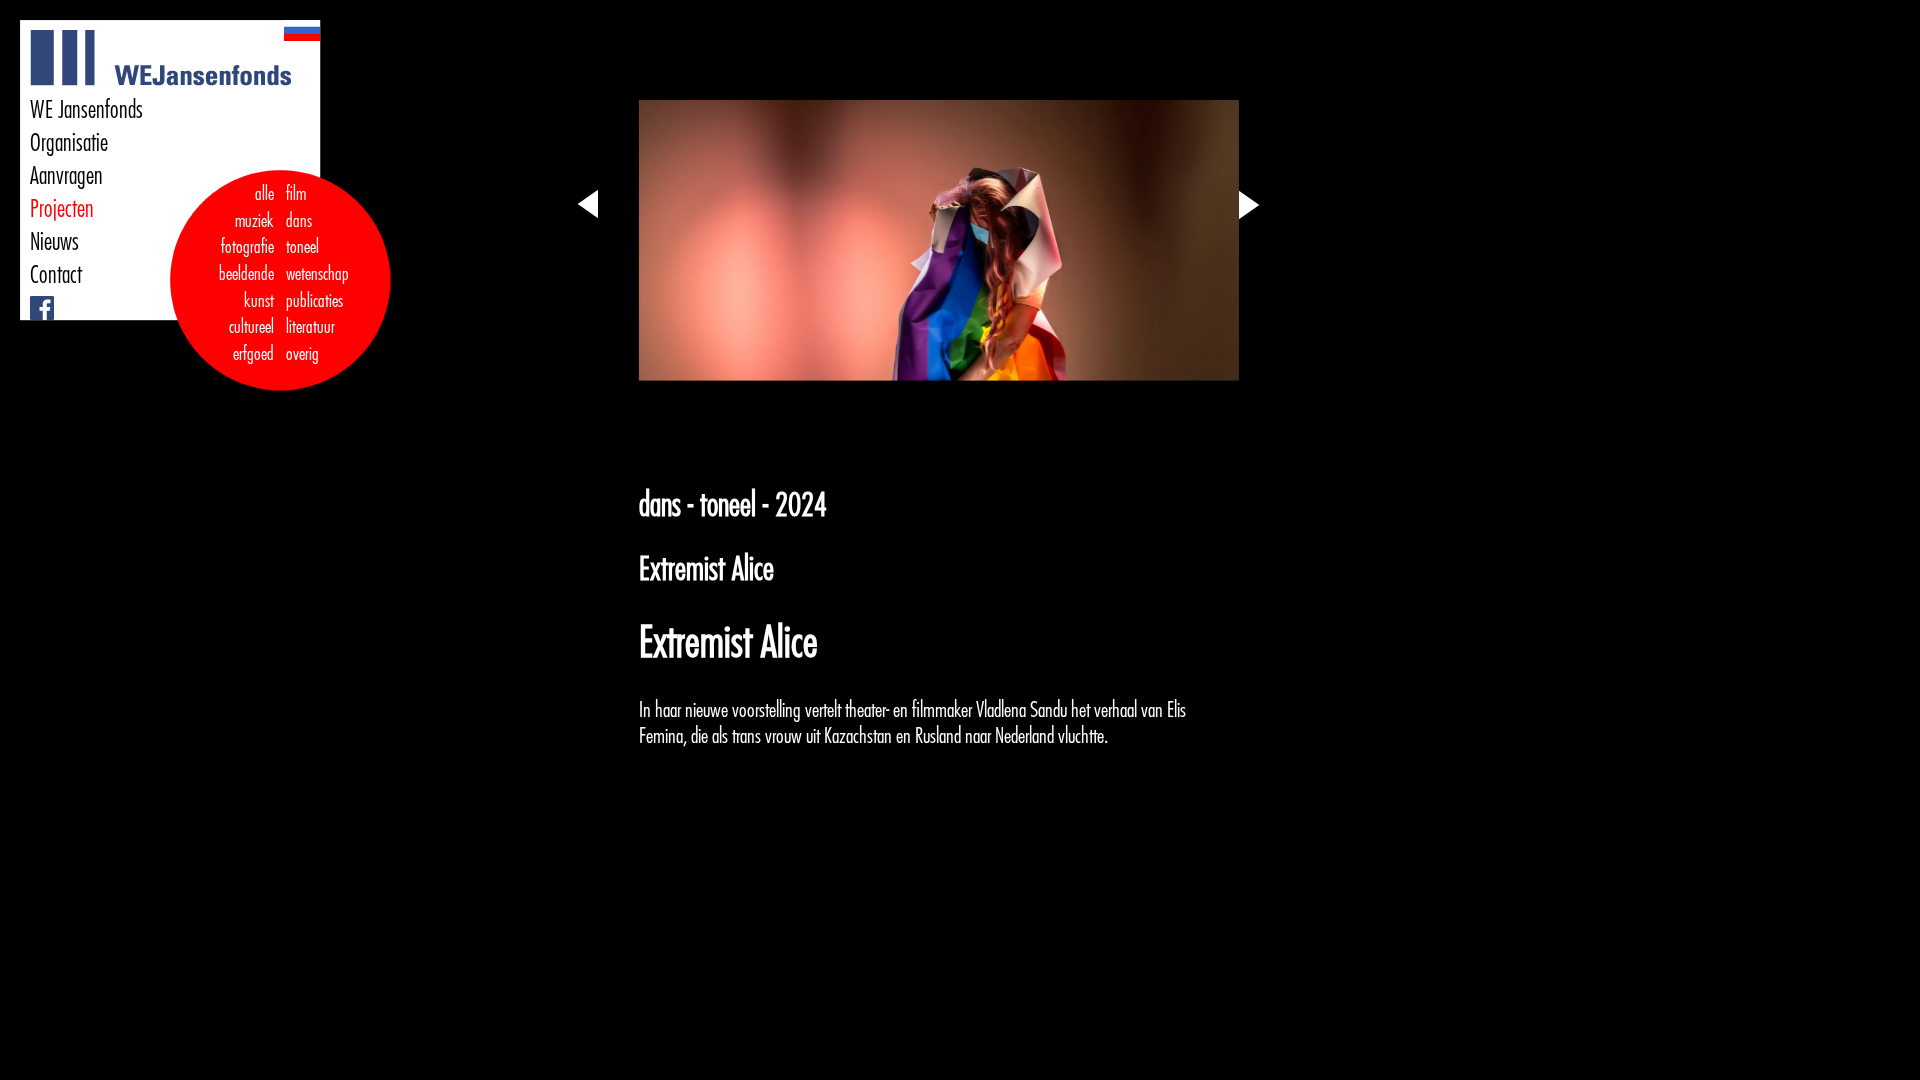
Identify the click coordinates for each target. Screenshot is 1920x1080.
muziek (254, 221)
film (296, 194)
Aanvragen (66, 176)
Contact (56, 275)
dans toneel (303, 234)
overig (302, 354)
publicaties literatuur (314, 314)
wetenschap (317, 274)
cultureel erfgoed (251, 340)
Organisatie (69, 143)
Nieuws (54, 242)
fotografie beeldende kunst (246, 273)
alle (264, 194)
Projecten (62, 209)
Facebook (34, 296)
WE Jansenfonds (86, 110)
